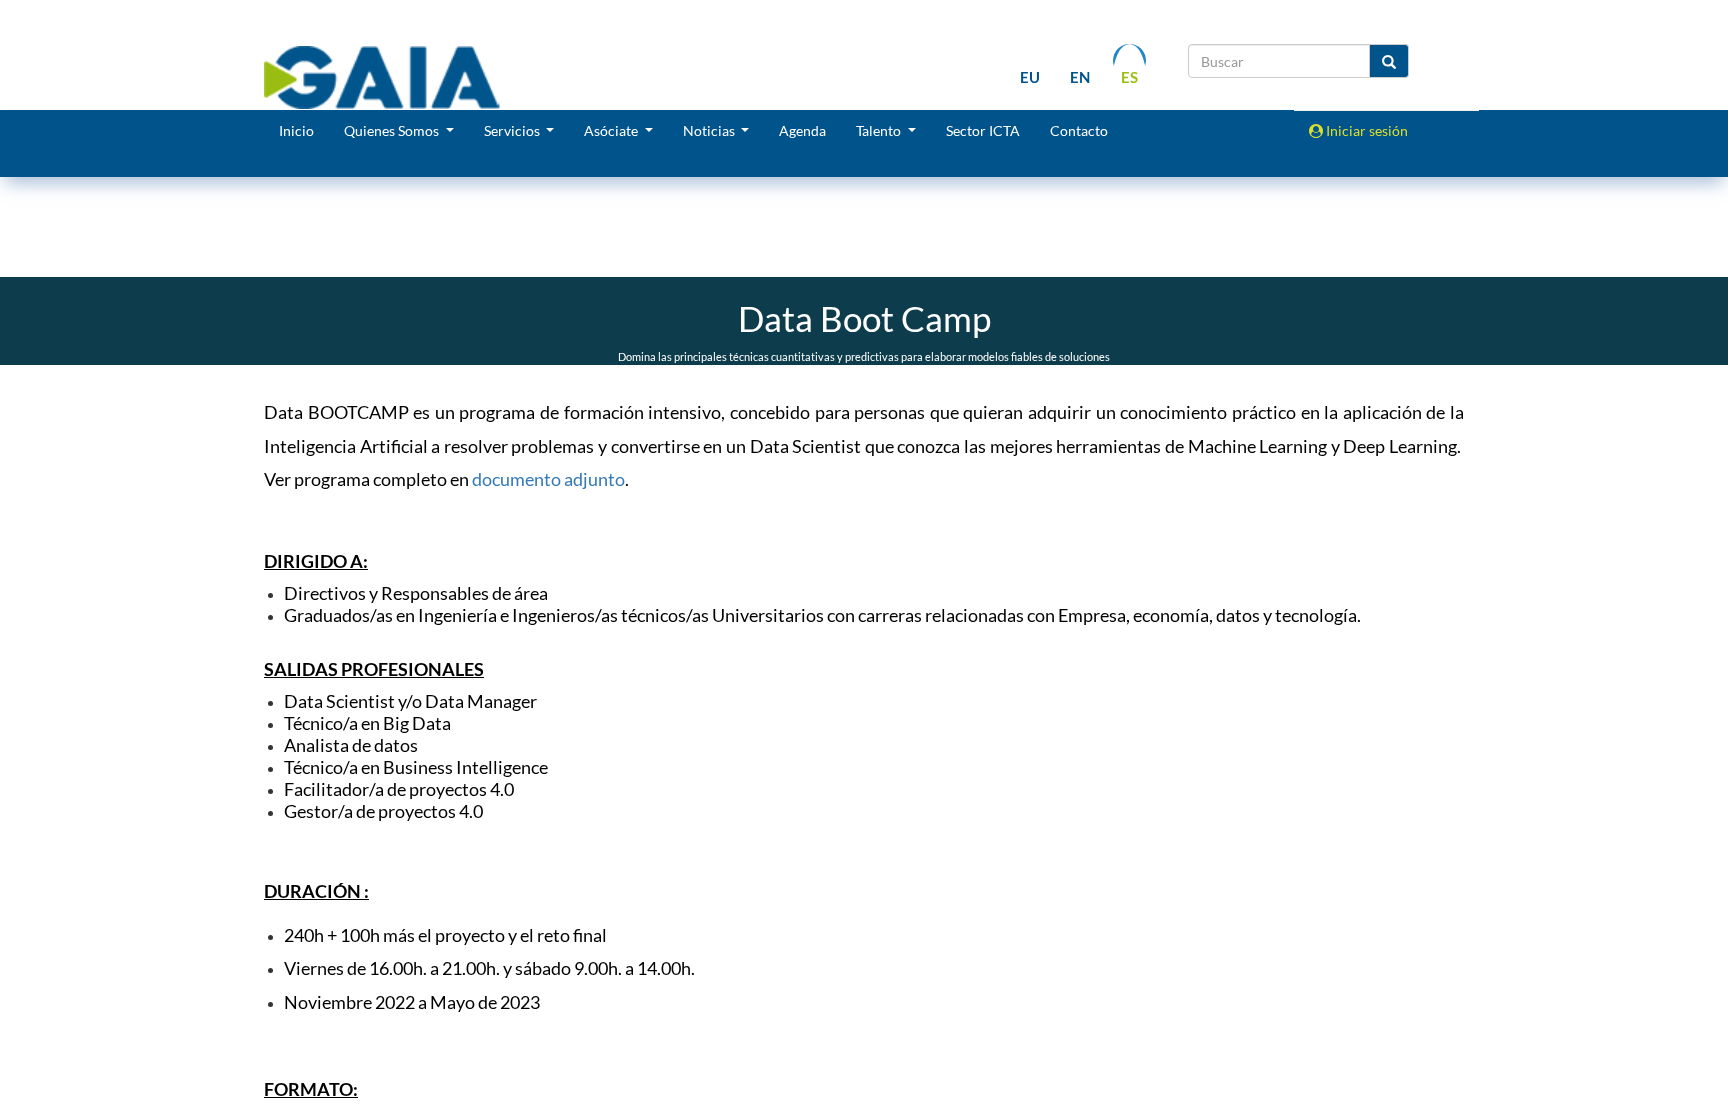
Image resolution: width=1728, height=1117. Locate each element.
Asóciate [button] (612, 130)
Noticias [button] (710, 130)
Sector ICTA (983, 130)
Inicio (296, 130)
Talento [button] (880, 130)
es (1129, 77)
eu (1030, 77)
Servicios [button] (513, 130)
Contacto (1079, 130)
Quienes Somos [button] (393, 130)
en (1080, 77)
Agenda (802, 130)
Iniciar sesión (1365, 130)
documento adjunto (548, 479)
